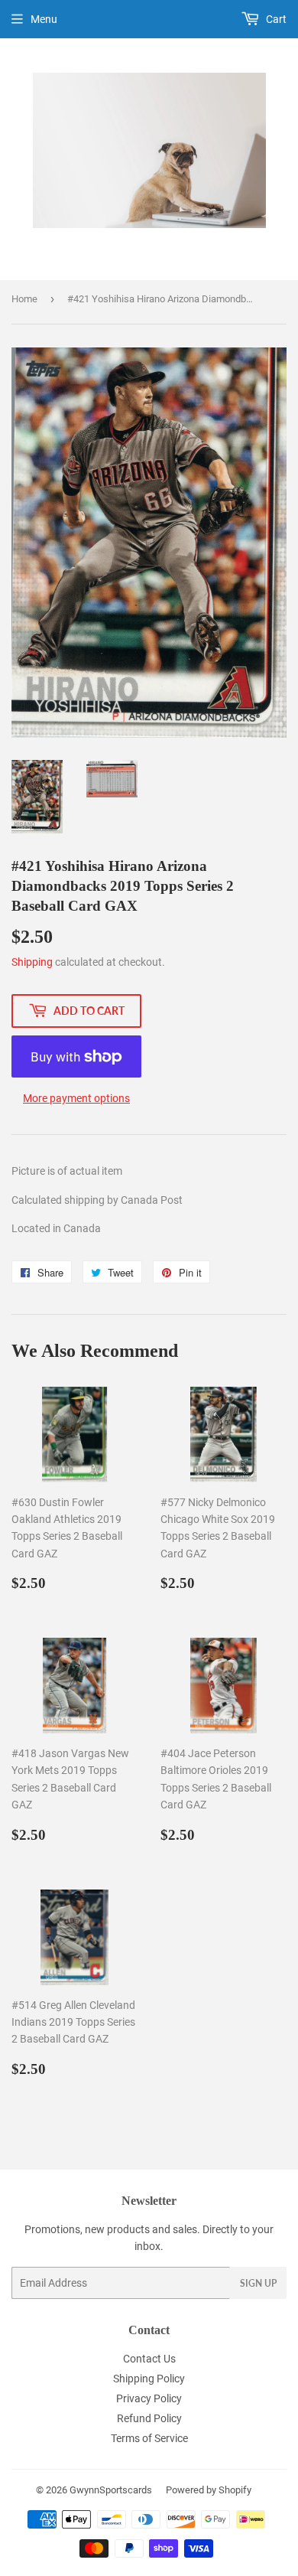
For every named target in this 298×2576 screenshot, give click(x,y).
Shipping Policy (149, 2379)
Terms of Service (149, 2438)
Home (24, 299)
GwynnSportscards (111, 2490)
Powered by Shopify (209, 2490)
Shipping (32, 962)
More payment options (76, 1098)
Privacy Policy (149, 2398)
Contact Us (149, 2359)
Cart (275, 19)
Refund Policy (149, 2418)
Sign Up (258, 2283)
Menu (44, 19)
